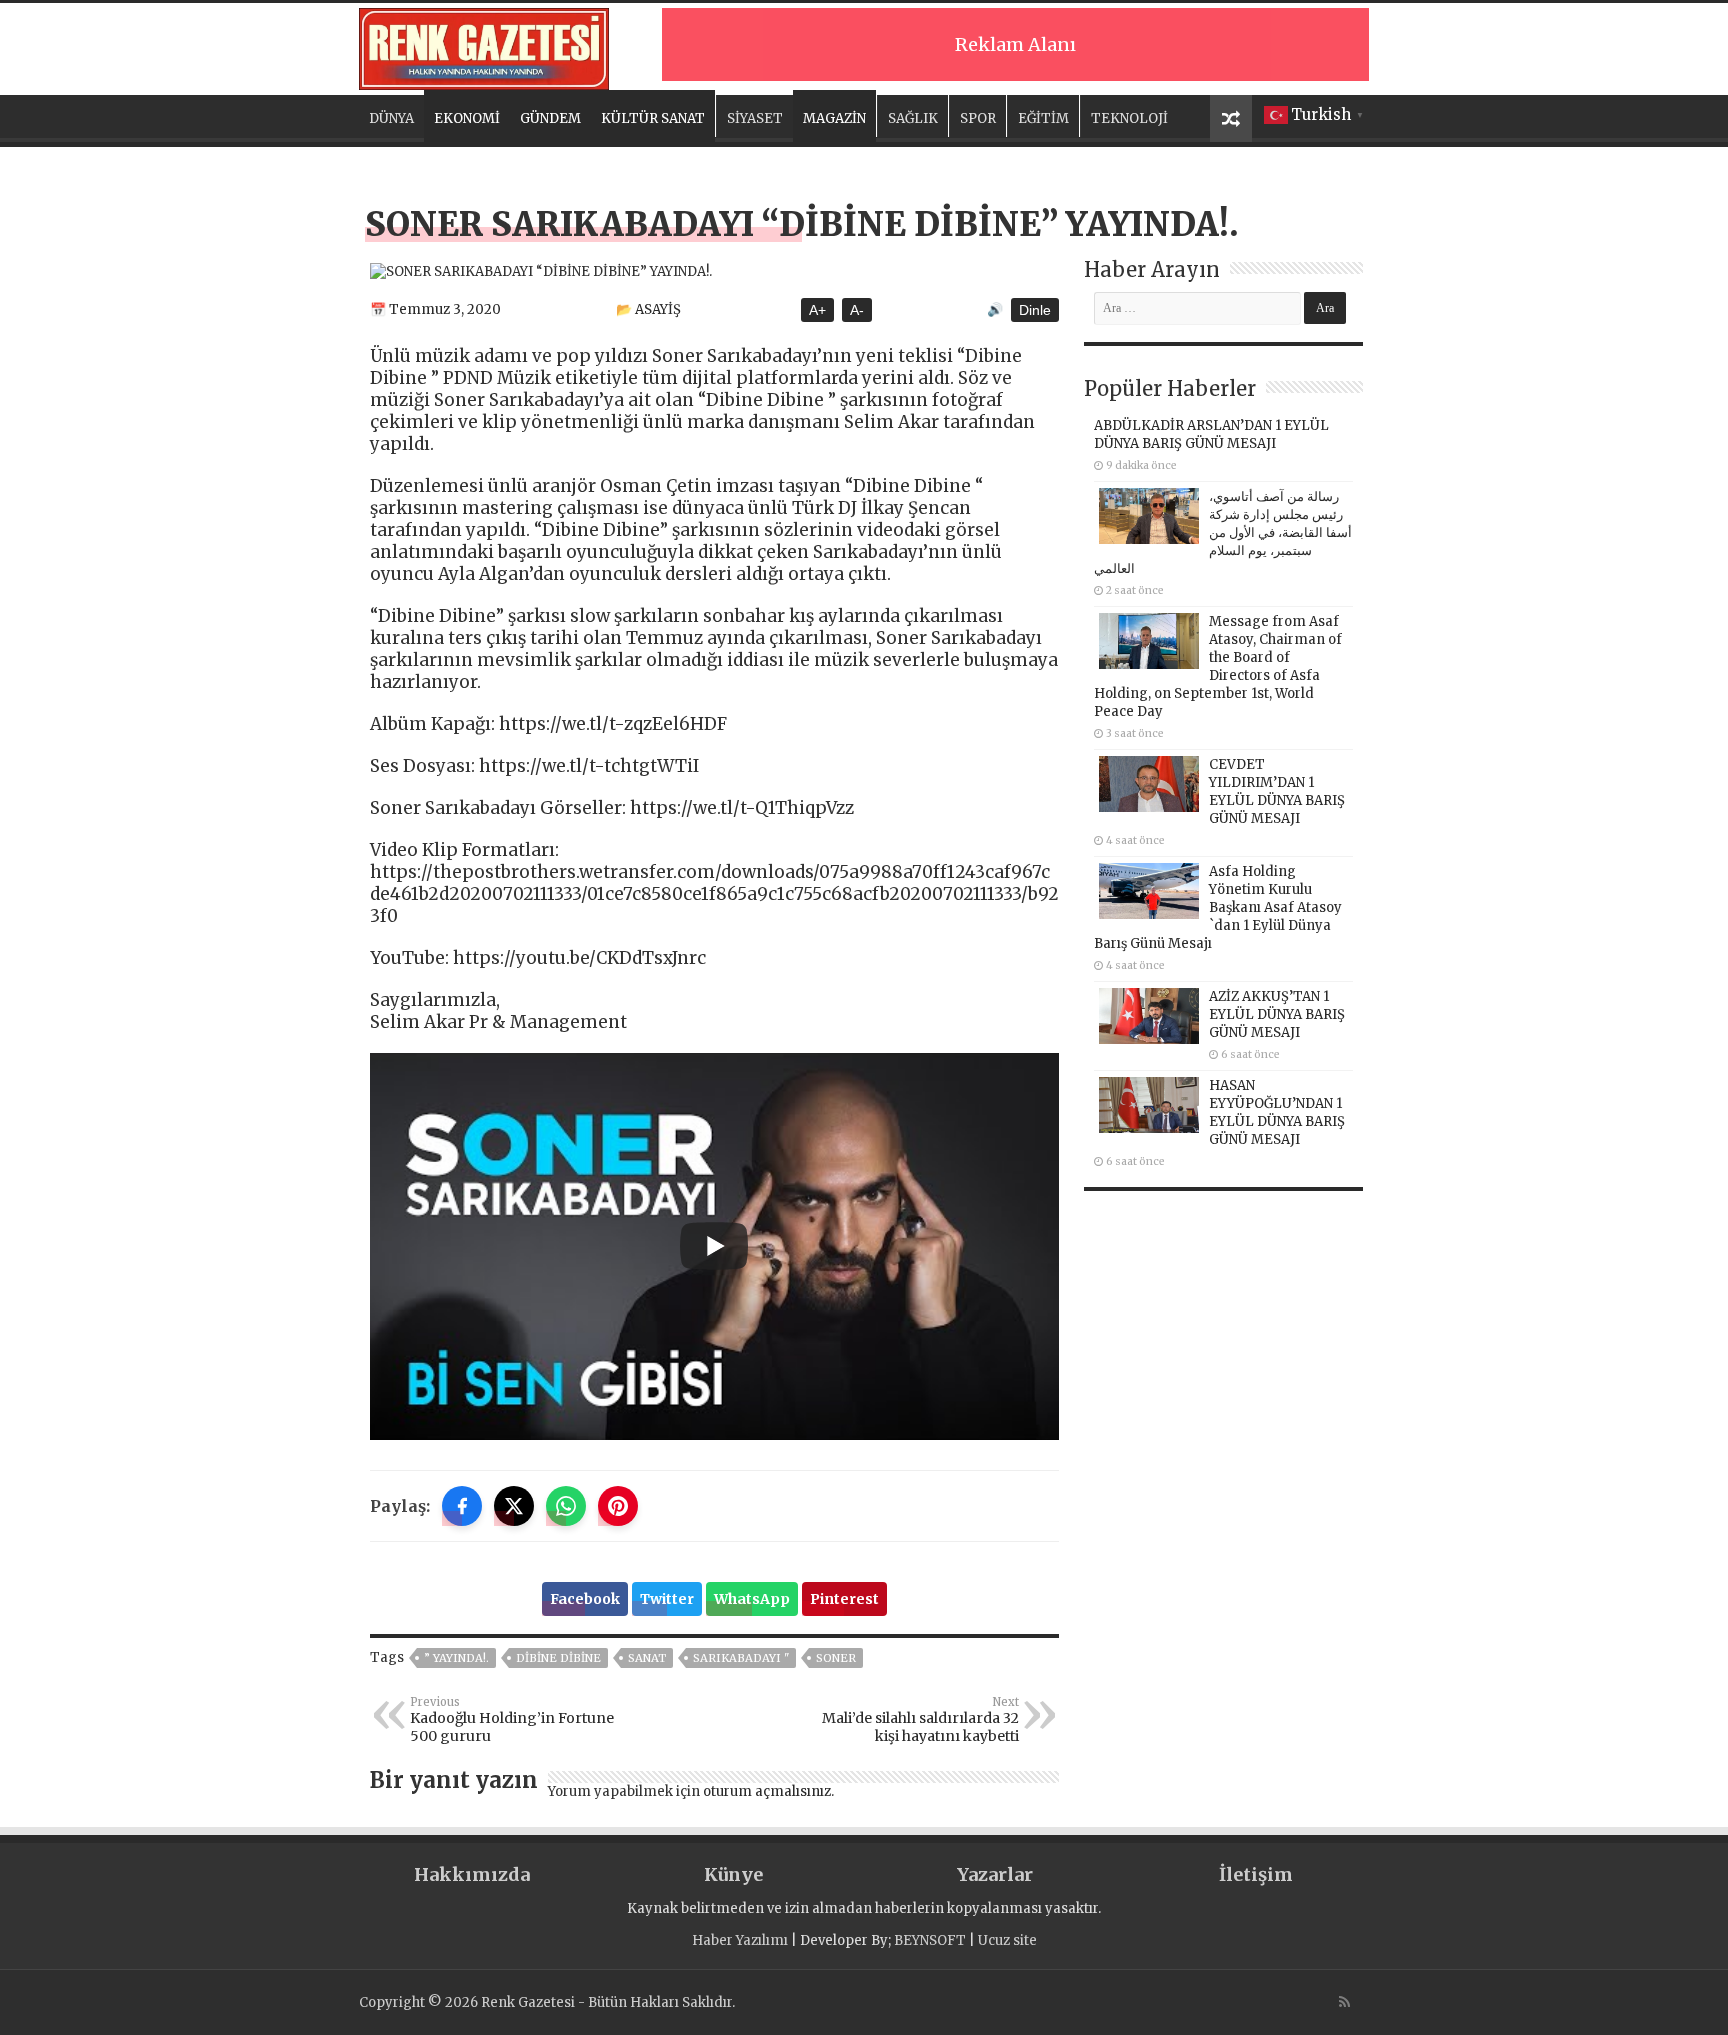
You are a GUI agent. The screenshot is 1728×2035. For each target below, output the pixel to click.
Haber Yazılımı (740, 1940)
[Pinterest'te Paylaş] (618, 1506)
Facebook (585, 1599)
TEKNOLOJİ (1129, 118)
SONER (836, 1658)
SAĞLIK (913, 118)
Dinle (1035, 310)
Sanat (647, 1658)
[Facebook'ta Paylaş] (462, 1506)
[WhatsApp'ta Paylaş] (566, 1506)
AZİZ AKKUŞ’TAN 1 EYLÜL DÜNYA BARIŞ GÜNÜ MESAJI (1277, 1014)
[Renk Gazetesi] (484, 46)
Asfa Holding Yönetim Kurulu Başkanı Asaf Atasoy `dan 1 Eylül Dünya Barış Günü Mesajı (1218, 907)
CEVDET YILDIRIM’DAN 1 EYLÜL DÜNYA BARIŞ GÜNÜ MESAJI (1277, 791)
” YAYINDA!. (456, 1658)
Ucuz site (1007, 1940)
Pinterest (844, 1599)
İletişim (1256, 1874)
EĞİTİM (1043, 118)
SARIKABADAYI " (741, 1658)
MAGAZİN (834, 118)
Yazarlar (995, 1874)
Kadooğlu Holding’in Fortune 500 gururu (512, 1720)
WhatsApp (752, 1599)
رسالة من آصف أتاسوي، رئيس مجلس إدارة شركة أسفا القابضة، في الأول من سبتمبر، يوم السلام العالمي (1223, 532)
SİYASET (755, 118)
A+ (817, 310)
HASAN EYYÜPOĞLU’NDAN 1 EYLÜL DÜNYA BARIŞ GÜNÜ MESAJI (1277, 1112)
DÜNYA (391, 118)
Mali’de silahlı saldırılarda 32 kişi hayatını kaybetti (920, 1720)
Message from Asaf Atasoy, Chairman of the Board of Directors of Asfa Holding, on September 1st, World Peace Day (1218, 666)
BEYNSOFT (930, 1940)
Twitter (667, 1599)
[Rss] (1344, 2002)
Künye (733, 1874)
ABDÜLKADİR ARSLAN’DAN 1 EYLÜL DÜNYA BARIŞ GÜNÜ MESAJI (1211, 434)
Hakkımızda (472, 1874)
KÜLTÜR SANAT (653, 118)
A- (857, 310)
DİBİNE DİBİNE (558, 1658)
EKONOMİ (467, 118)
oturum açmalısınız (767, 1791)
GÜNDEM (550, 118)
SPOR (978, 118)
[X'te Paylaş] (514, 1506)
